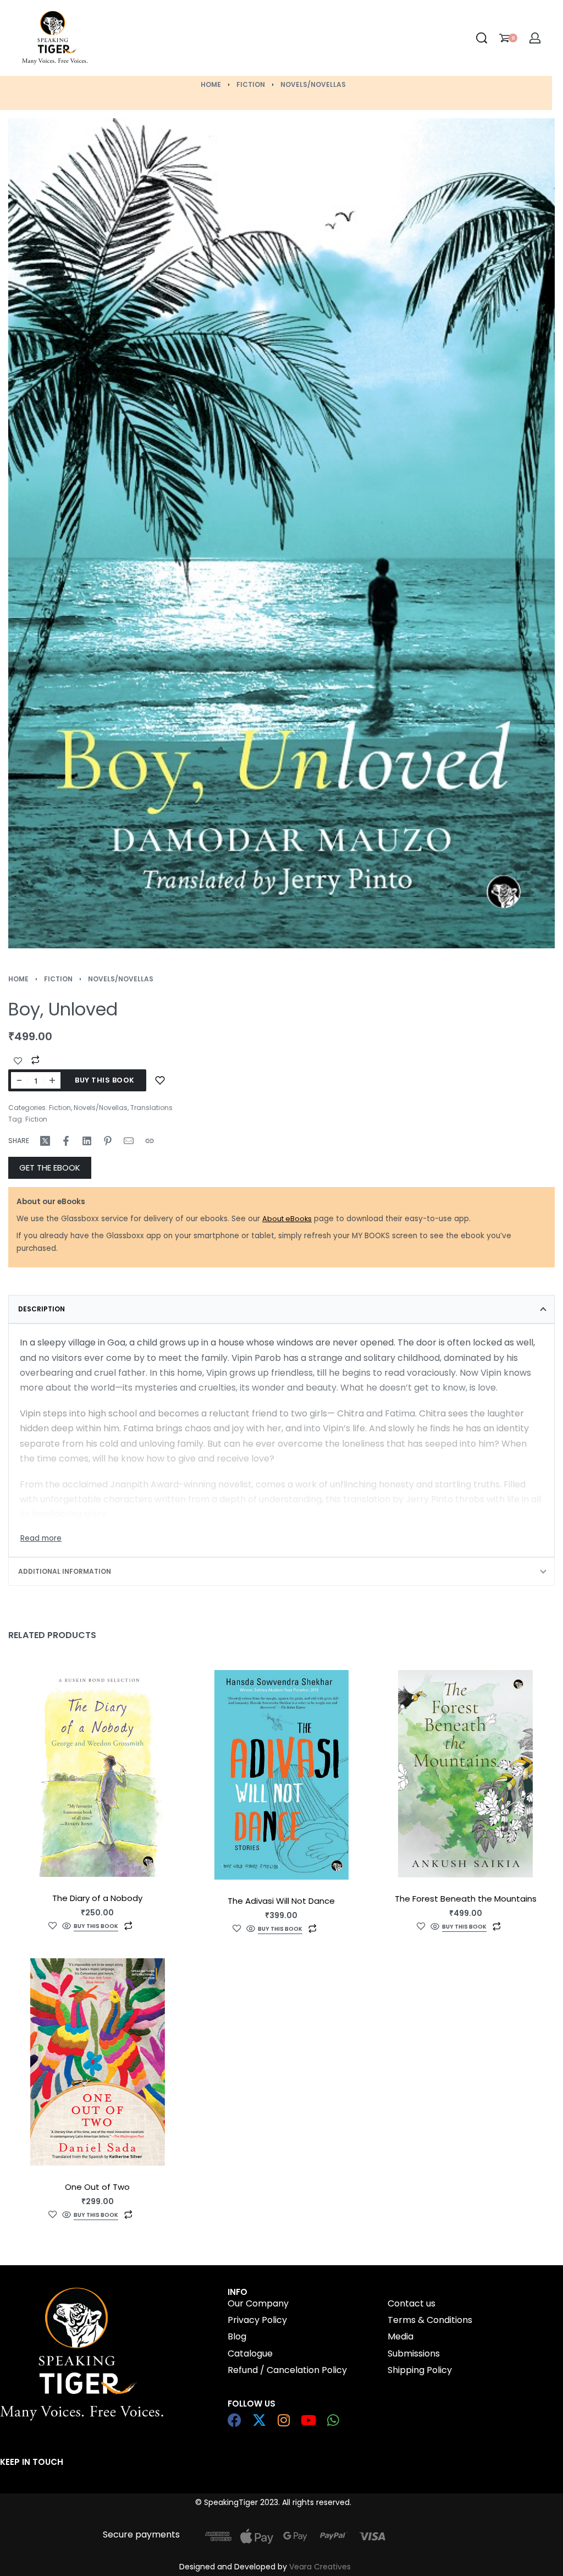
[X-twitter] (259, 2420)
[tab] (281, 1309)
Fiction (251, 84)
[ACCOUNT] (535, 38)
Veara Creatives (320, 2567)
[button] (96, 1927)
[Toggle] (41, 1539)
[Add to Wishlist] (18, 1061)
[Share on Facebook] (66, 1141)
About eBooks (287, 1219)
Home (211, 84)
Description (42, 1309)
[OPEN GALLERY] (281, 533)
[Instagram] (284, 2420)
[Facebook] (234, 2420)
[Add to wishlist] (160, 1080)
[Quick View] (67, 1927)
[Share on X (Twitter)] (45, 1141)
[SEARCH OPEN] (482, 38)
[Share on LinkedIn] (87, 1141)
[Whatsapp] (333, 2420)
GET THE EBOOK (50, 1168)
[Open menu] (179, 38)
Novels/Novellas (313, 84)
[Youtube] (309, 2420)
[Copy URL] (150, 1141)
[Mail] (129, 1141)
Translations (151, 1108)
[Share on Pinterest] (108, 1141)
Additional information (65, 1571)
